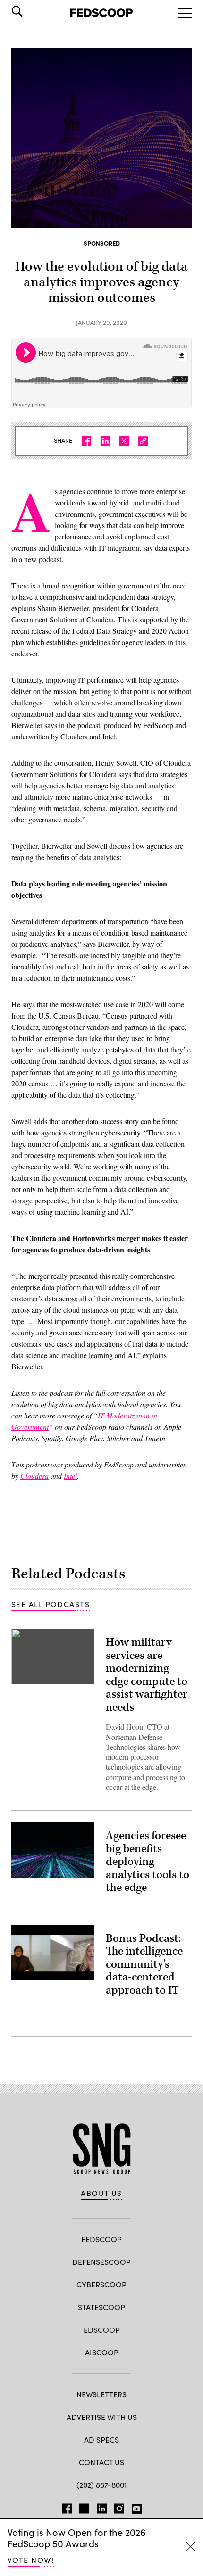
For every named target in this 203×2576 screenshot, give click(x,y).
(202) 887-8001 (102, 2485)
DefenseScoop (101, 2262)
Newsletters (101, 2394)
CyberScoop (101, 2284)
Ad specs (101, 2439)
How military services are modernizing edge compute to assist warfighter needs (147, 1675)
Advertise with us (102, 2417)
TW (84, 2507)
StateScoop (101, 2307)
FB (67, 2507)
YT (137, 2507)
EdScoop (102, 2330)
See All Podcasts (51, 1604)
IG (119, 2507)
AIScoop (102, 2352)
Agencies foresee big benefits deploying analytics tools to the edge (148, 1862)
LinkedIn (102, 2507)
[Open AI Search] (30, 11)
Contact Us (101, 2462)
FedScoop (101, 2239)
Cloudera (34, 1476)
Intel (70, 1476)
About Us (101, 2193)
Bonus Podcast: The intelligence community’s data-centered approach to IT (144, 1964)
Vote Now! (31, 2560)
